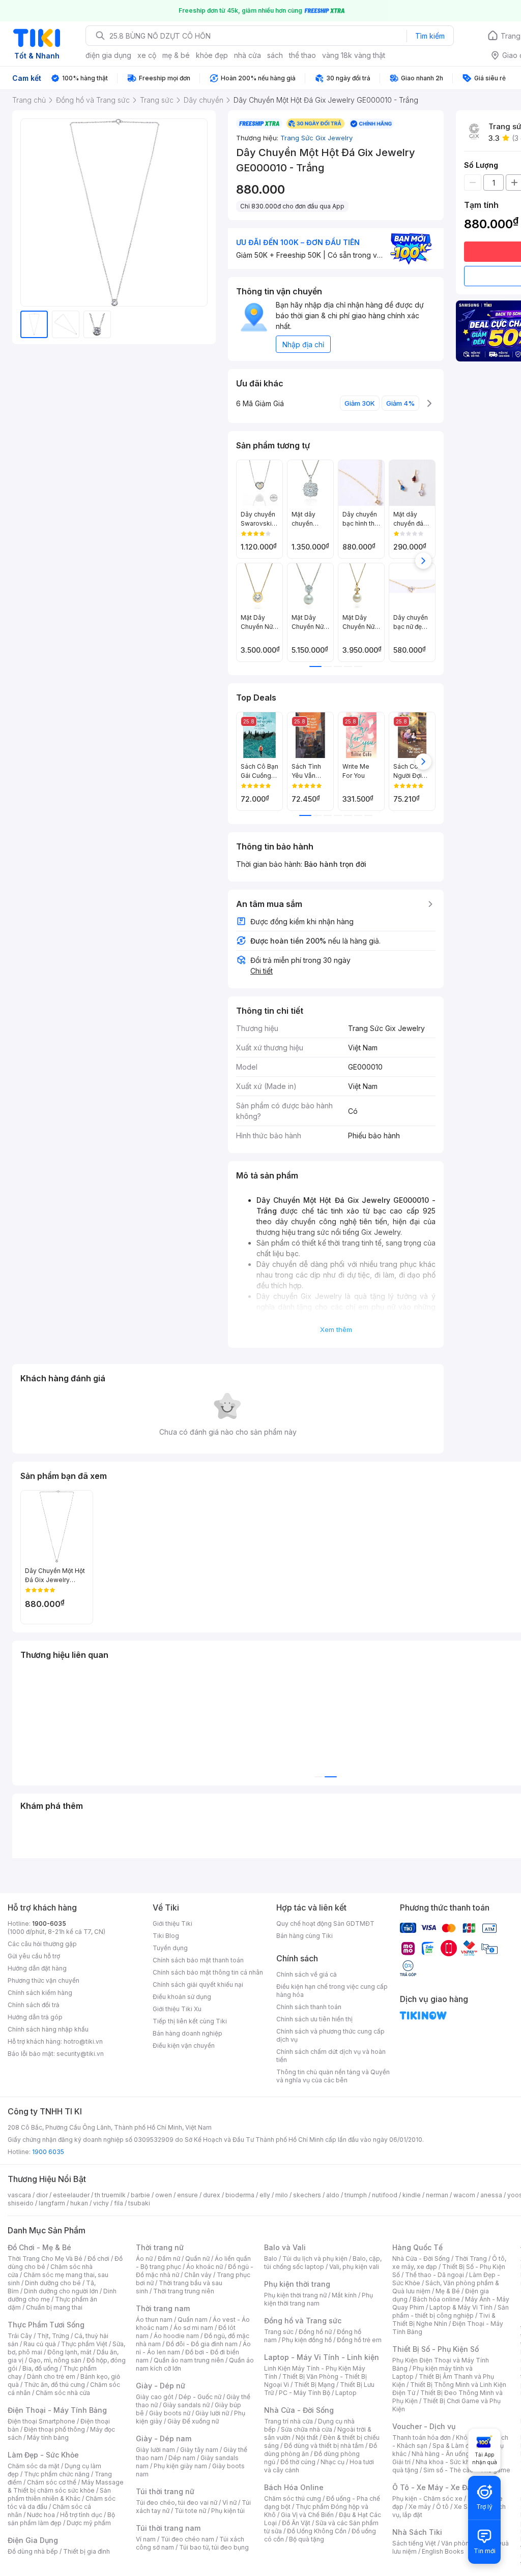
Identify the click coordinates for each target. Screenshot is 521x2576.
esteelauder (71, 2195)
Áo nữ (144, 2259)
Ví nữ (229, 2503)
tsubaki (139, 2203)
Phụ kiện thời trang (297, 2284)
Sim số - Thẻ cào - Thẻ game (467, 2470)
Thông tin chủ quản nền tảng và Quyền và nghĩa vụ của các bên (333, 2076)
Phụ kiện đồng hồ (307, 2340)
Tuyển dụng (170, 1948)
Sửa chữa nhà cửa (307, 2429)
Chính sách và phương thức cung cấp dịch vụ (330, 2035)
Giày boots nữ (170, 2413)
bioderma (240, 2195)
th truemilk (110, 2195)
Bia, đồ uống (40, 2368)
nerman (437, 2195)
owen (164, 2195)
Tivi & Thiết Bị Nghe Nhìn (444, 2320)
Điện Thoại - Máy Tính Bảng (57, 2410)
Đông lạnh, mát (69, 2352)
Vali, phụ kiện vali (354, 2267)
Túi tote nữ (190, 2511)
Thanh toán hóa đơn (422, 2437)
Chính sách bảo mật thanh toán (198, 1960)
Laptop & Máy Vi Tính (461, 2307)
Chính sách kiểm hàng (40, 1993)
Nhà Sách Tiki (417, 2532)
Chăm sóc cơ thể (52, 2482)
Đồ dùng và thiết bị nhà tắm (324, 2446)
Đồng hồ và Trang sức (303, 2321)
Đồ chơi (98, 2259)
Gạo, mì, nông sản (55, 2360)
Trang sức (279, 2332)
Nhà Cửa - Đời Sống (299, 2410)
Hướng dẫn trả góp (35, 2017)
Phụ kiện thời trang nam (319, 2299)
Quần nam (193, 2320)
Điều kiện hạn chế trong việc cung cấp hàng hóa (332, 1991)
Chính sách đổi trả (34, 2005)
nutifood (385, 2195)
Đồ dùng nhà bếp (33, 2551)
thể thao (302, 55)
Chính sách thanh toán (309, 2007)
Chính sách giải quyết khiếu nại (198, 1984)
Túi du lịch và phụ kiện (315, 2259)
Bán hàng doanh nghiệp (187, 2033)
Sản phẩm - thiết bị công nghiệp (451, 2311)
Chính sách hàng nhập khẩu (48, 2029)
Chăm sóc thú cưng (293, 2498)
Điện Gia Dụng (33, 2540)
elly (265, 2195)
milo (282, 2195)
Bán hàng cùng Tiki (305, 1936)
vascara (19, 2195)
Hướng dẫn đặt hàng (37, 1968)
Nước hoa (41, 2515)
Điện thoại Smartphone (41, 2421)
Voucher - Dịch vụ (424, 2426)
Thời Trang (471, 2259)
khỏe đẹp (212, 55)
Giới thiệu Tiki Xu (177, 2009)
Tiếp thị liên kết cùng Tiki (190, 2021)
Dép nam (182, 2458)
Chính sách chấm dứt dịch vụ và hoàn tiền (331, 2056)
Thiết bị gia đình (86, 2551)
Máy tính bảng (48, 2437)
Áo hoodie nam (176, 2336)
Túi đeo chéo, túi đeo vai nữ (177, 2503)
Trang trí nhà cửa (288, 2421)
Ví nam (146, 2539)
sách (275, 55)
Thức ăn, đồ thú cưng (54, 2385)
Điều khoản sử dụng (182, 1997)
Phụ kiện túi (228, 2511)
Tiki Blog (166, 1936)
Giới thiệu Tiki (172, 1923)
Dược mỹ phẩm (89, 2523)
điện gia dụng (108, 55)
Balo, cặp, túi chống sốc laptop (323, 2263)
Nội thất (307, 2437)
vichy (101, 2203)
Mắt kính (344, 2295)
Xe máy (420, 2507)
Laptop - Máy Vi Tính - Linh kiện (322, 2357)
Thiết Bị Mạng (314, 2385)
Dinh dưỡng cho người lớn (61, 2291)
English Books (443, 2551)
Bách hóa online (436, 2299)
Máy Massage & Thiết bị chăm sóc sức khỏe (66, 2486)
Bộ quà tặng (307, 2539)
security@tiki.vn (80, 2054)
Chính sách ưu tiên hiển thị (314, 2019)
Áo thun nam (154, 2320)
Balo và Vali (285, 2247)
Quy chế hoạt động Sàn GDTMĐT (325, 1923)
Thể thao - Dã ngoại (435, 2275)
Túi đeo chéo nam (187, 2539)
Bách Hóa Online (294, 2487)
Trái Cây (20, 2336)
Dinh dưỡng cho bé (53, 2283)
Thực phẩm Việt (84, 2344)
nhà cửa (248, 55)
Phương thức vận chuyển (44, 1980)
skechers (307, 2195)
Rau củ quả (40, 2344)
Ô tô (442, 2507)
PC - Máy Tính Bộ (305, 2393)
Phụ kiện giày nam (180, 2466)
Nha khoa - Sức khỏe (446, 2462)
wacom (464, 2195)
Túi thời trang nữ (165, 2491)
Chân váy (198, 2275)
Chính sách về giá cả (307, 1974)
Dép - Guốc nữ (200, 2397)
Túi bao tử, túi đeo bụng (214, 2547)
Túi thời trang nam (168, 2528)
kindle (412, 2195)
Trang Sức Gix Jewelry (316, 138)
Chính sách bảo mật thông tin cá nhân (208, 1972)
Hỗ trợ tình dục (81, 2515)
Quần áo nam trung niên (189, 2360)
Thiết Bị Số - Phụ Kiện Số (436, 2349)
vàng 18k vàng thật (354, 55)
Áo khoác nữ (205, 2267)
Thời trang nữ (160, 2247)
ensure (187, 2195)
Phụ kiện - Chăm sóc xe (427, 2498)
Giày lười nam (155, 2450)
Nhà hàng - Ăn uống (441, 2454)
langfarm (52, 2203)
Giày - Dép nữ (161, 2386)
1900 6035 (48, 2152)
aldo (333, 2195)
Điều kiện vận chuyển (184, 2045)
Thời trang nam (163, 2308)
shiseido (21, 2203)
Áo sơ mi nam (193, 2328)
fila (119, 2203)
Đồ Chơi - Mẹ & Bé (39, 2247)
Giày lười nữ (212, 2413)
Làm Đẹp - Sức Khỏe (43, 2455)
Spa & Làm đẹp (455, 2446)
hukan (79, 2203)
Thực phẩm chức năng (57, 2474)
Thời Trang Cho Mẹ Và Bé (45, 2259)
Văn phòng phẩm (466, 2543)
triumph (356, 2195)
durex (212, 2195)
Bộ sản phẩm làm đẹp (61, 2519)
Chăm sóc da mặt (34, 2466)
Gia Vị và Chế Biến (307, 2515)
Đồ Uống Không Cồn (317, 2531)
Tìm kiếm (430, 36)
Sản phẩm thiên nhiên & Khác (59, 2494)
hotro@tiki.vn (83, 2041)
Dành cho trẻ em (51, 2376)
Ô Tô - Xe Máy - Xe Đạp (434, 2487)
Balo (271, 2259)
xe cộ (147, 55)
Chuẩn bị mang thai (54, 2307)
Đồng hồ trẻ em (359, 2340)
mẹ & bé (176, 55)
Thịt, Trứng (53, 2336)
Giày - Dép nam (164, 2438)
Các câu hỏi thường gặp (42, 1944)
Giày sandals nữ (186, 2405)
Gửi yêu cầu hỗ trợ (34, 1956)
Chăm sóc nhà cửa (63, 2393)
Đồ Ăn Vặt (296, 2523)
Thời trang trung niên (184, 2291)
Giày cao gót (155, 2397)
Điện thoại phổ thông (54, 2429)
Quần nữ (197, 2259)
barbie (140, 2195)
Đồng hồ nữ (315, 2332)
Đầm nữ (169, 2259)
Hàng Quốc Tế (417, 2247)
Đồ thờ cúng (298, 2462)
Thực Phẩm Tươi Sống (46, 2325)
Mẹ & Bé (448, 2291)
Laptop (346, 2393)
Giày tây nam (199, 2450)
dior (42, 2195)
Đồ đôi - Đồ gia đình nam (202, 2344)
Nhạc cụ (332, 2462)
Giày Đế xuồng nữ (193, 2421)
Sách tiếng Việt (414, 2543)
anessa (491, 2195)
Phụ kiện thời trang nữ (295, 2295)
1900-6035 (49, 1923)
